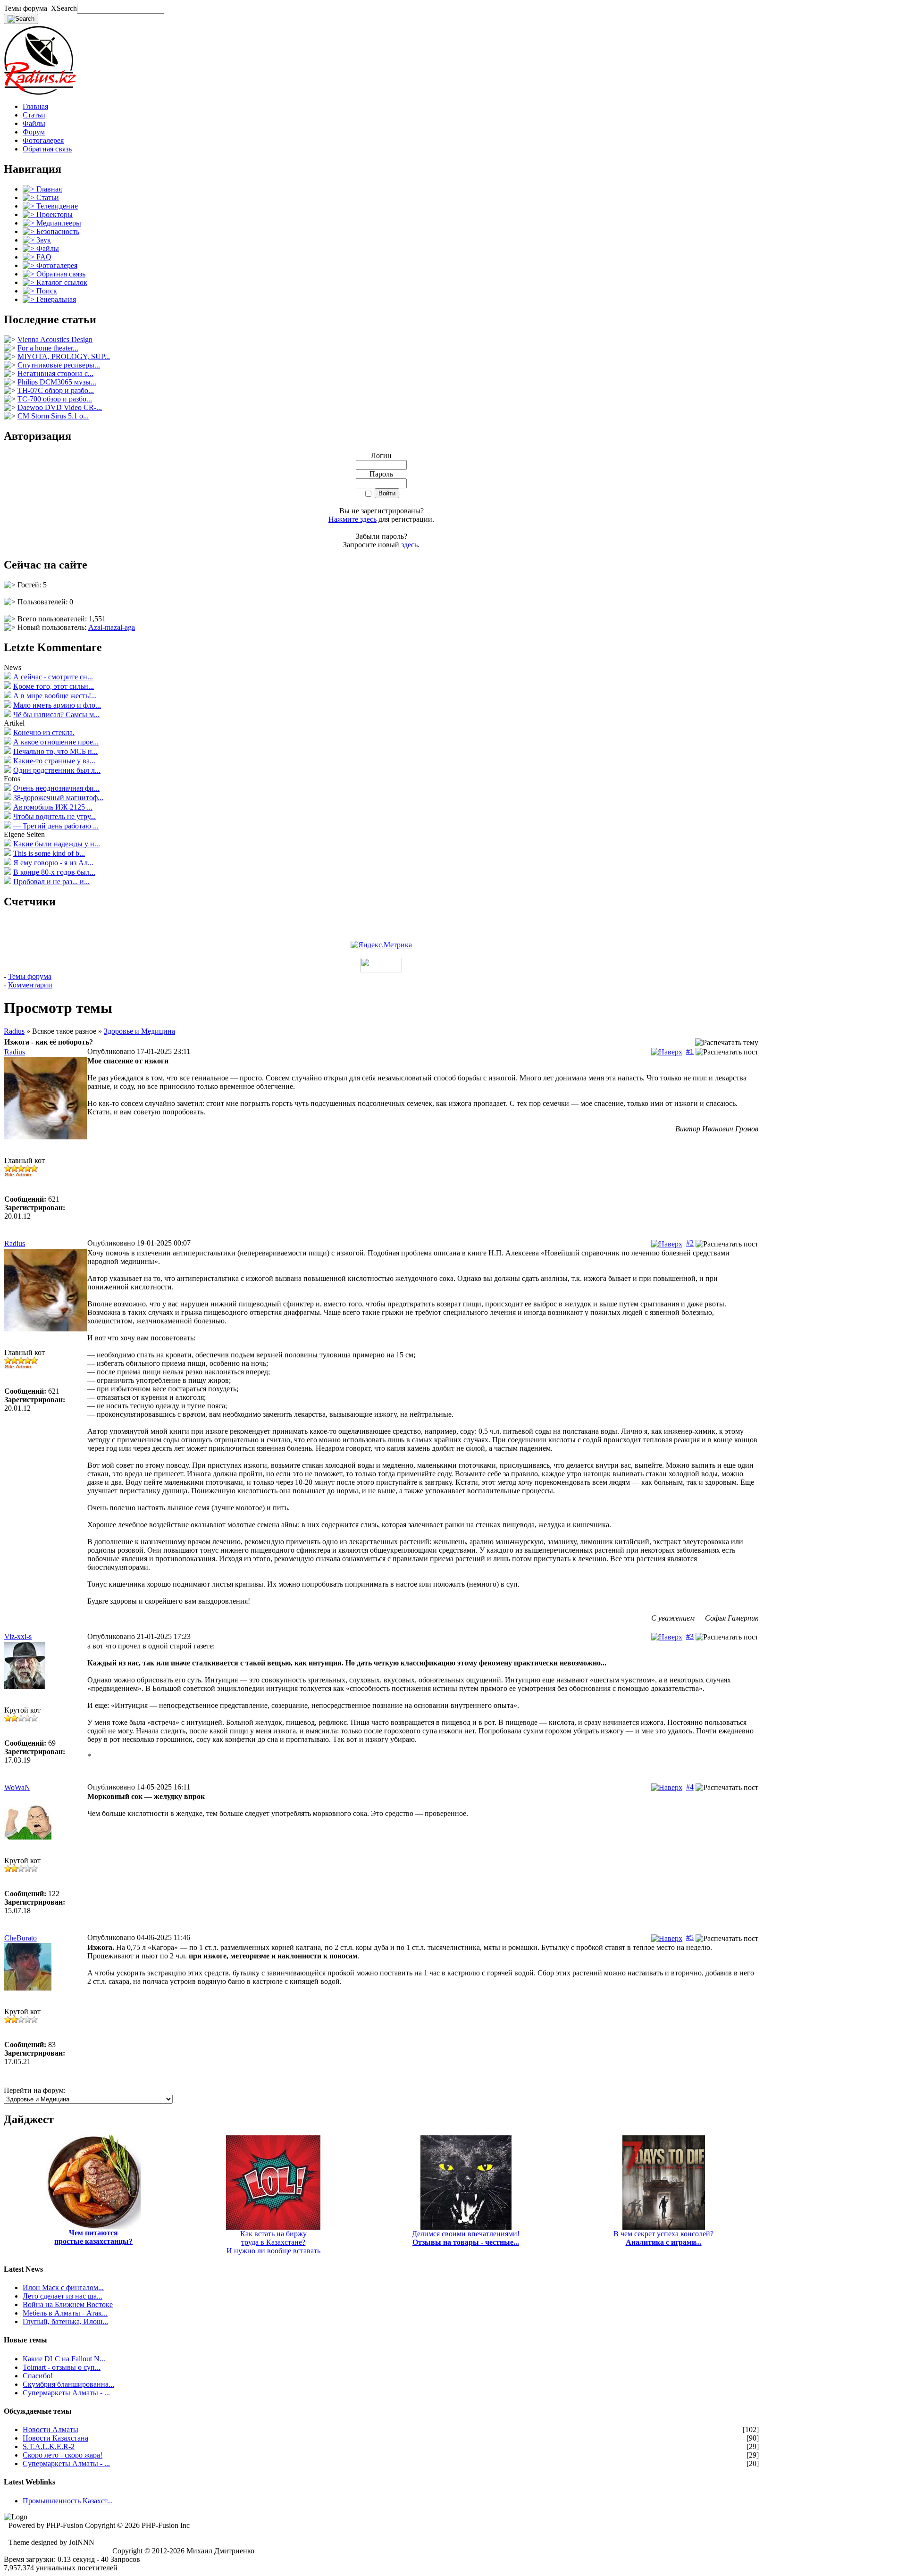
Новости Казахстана (55, 2438)
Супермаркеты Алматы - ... (66, 2393)
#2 (690, 1243)
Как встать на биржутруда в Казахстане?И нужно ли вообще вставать (273, 2242)
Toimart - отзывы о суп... (62, 2367)
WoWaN (17, 1787)
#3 (690, 1636)
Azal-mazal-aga (112, 627)
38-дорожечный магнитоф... (58, 798)
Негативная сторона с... (55, 373)
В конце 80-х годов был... (54, 872)
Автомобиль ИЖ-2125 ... (53, 807)
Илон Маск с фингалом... (63, 2287)
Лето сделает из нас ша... (63, 2296)
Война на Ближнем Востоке (68, 2304)
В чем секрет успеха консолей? (663, 2238)
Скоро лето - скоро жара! (63, 2455)
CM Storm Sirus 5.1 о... (53, 416)
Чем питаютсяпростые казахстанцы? (93, 2237)
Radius (14, 1031)
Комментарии (30, 985)
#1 (690, 1051)
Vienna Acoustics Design (55, 339)
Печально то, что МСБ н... (55, 751)
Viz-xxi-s (18, 1636)
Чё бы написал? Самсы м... (56, 715)
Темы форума (30, 976)
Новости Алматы (50, 2430)
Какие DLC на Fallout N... (64, 2359)
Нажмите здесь (352, 519)
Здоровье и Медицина (139, 1031)
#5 (690, 1937)
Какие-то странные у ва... (54, 761)
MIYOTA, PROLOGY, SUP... (64, 356)
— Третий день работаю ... (56, 826)
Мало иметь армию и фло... (57, 705)
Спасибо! (38, 2376)
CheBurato (21, 1938)
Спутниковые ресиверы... (59, 365)
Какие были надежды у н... (57, 844)
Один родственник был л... (57, 770)
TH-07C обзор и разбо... (56, 390)
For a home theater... (48, 348)
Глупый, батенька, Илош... (65, 2321)
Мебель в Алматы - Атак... (65, 2313)
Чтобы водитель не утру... (55, 816)
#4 (690, 1787)
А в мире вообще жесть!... (55, 696)
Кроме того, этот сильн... (54, 686)
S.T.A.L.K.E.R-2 (49, 2446)
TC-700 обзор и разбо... (55, 399)
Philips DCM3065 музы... (57, 382)
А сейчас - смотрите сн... (53, 677)
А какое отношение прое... (56, 742)
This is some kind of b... (49, 853)
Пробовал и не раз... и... (51, 882)
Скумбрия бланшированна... (68, 2384)
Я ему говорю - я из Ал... (53, 863)
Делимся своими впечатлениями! (466, 2238)
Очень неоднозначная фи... (56, 788)
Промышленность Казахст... (68, 2501)
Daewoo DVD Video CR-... (60, 407)
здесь (409, 545)
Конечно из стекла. (44, 732)
